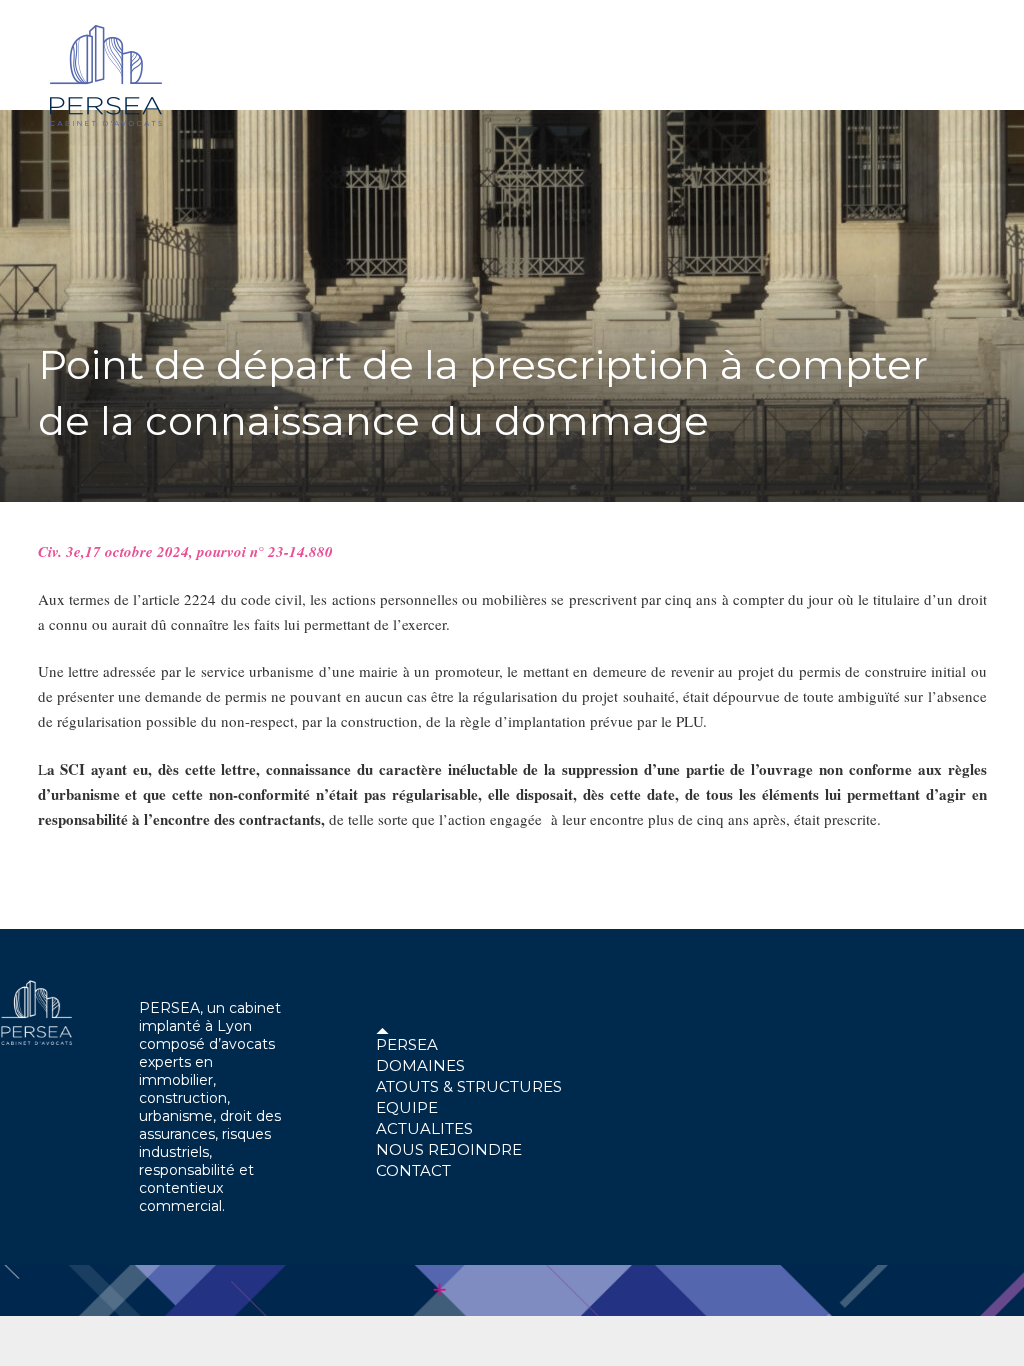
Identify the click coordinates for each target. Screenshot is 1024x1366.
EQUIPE (407, 1107)
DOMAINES (420, 1065)
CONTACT (413, 1170)
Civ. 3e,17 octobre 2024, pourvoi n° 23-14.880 (185, 551)
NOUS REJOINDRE (449, 1149)
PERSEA (407, 1044)
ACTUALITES (424, 1128)
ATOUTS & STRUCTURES (469, 1086)
